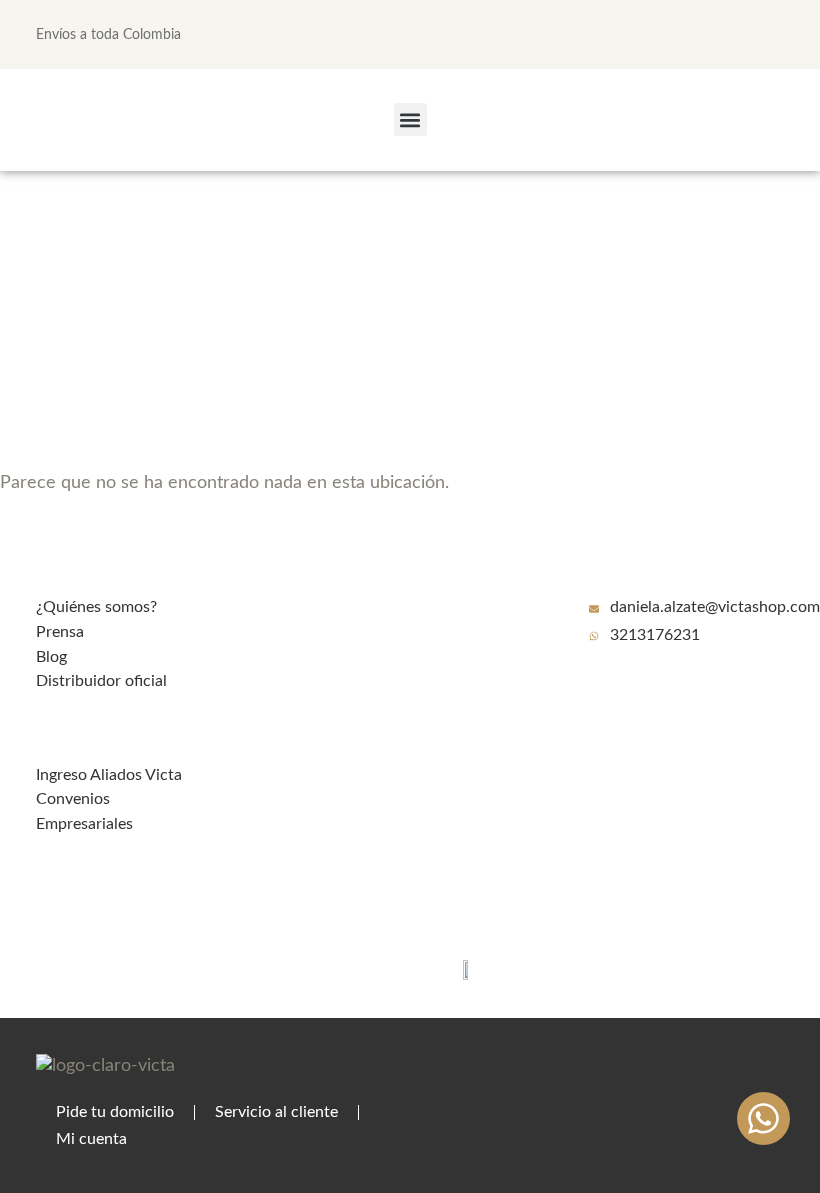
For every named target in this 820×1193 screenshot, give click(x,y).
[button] (410, 119)
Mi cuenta (91, 1139)
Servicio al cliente (276, 1112)
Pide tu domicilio (115, 1112)
